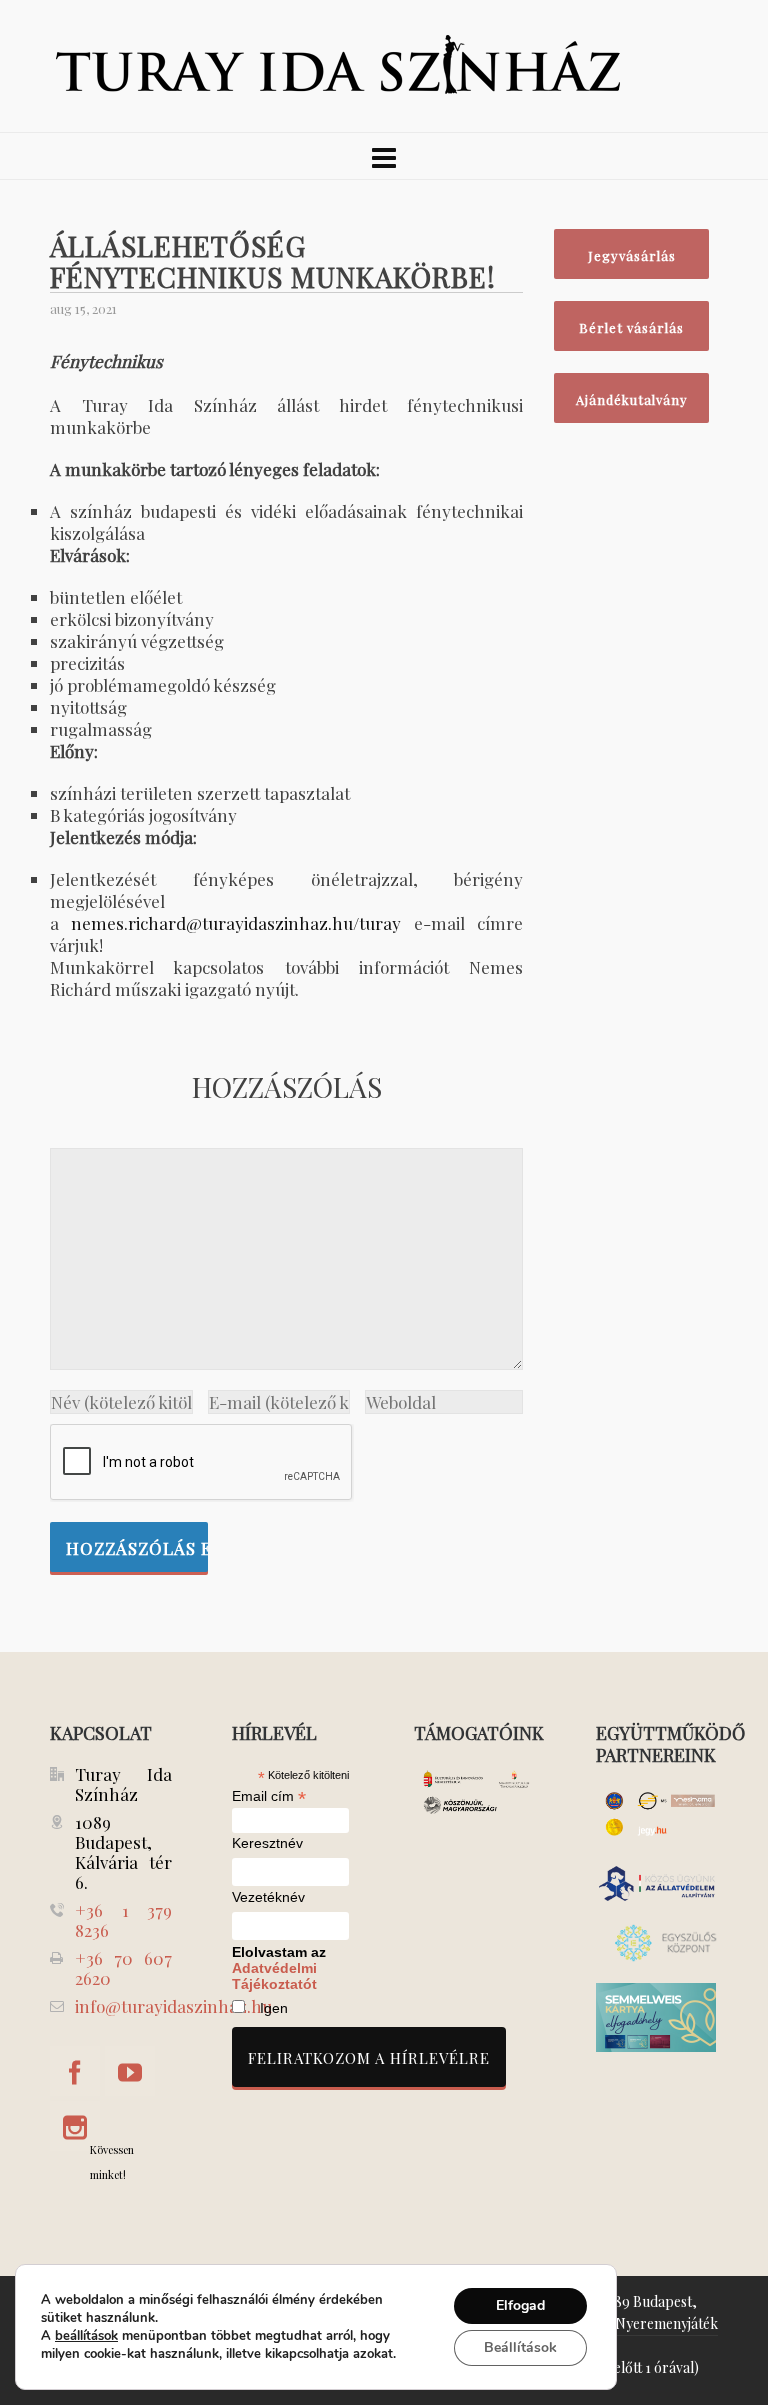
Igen (274, 2008)
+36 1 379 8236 (123, 1920)
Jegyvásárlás (632, 255)
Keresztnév (267, 1843)
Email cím (269, 1796)
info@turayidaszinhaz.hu (173, 2006)
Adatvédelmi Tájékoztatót (274, 1976)
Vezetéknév (268, 1897)
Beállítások (520, 2347)
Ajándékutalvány (632, 399)
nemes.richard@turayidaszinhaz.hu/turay (236, 923)
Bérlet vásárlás (631, 327)
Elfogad (520, 2305)
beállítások (86, 2336)
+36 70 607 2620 (123, 1968)
